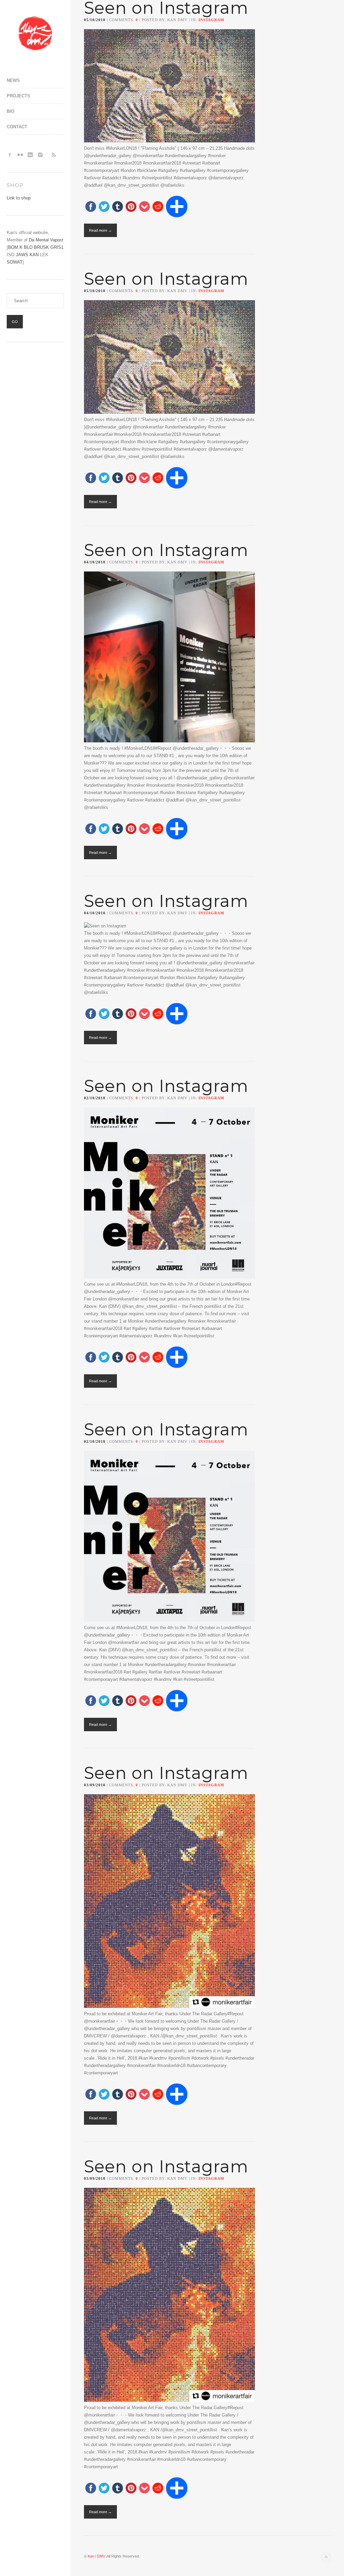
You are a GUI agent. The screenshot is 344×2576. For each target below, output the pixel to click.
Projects (18, 96)
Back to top (326, 2557)
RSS (54, 155)
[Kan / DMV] (35, 34)
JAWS (22, 255)
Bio (11, 111)
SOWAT (15, 262)
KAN (34, 255)
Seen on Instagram (166, 279)
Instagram (40, 155)
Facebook (10, 155)
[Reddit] (158, 207)
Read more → (100, 230)
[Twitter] (104, 207)
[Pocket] (144, 207)
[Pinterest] (131, 207)
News (13, 80)
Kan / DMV (96, 2556)
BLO (28, 247)
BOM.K (15, 247)
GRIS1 (57, 247)
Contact (17, 127)
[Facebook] (91, 207)
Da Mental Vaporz (46, 240)
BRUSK (41, 247)
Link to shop (19, 198)
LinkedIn (30, 155)
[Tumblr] (118, 207)
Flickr (20, 155)
